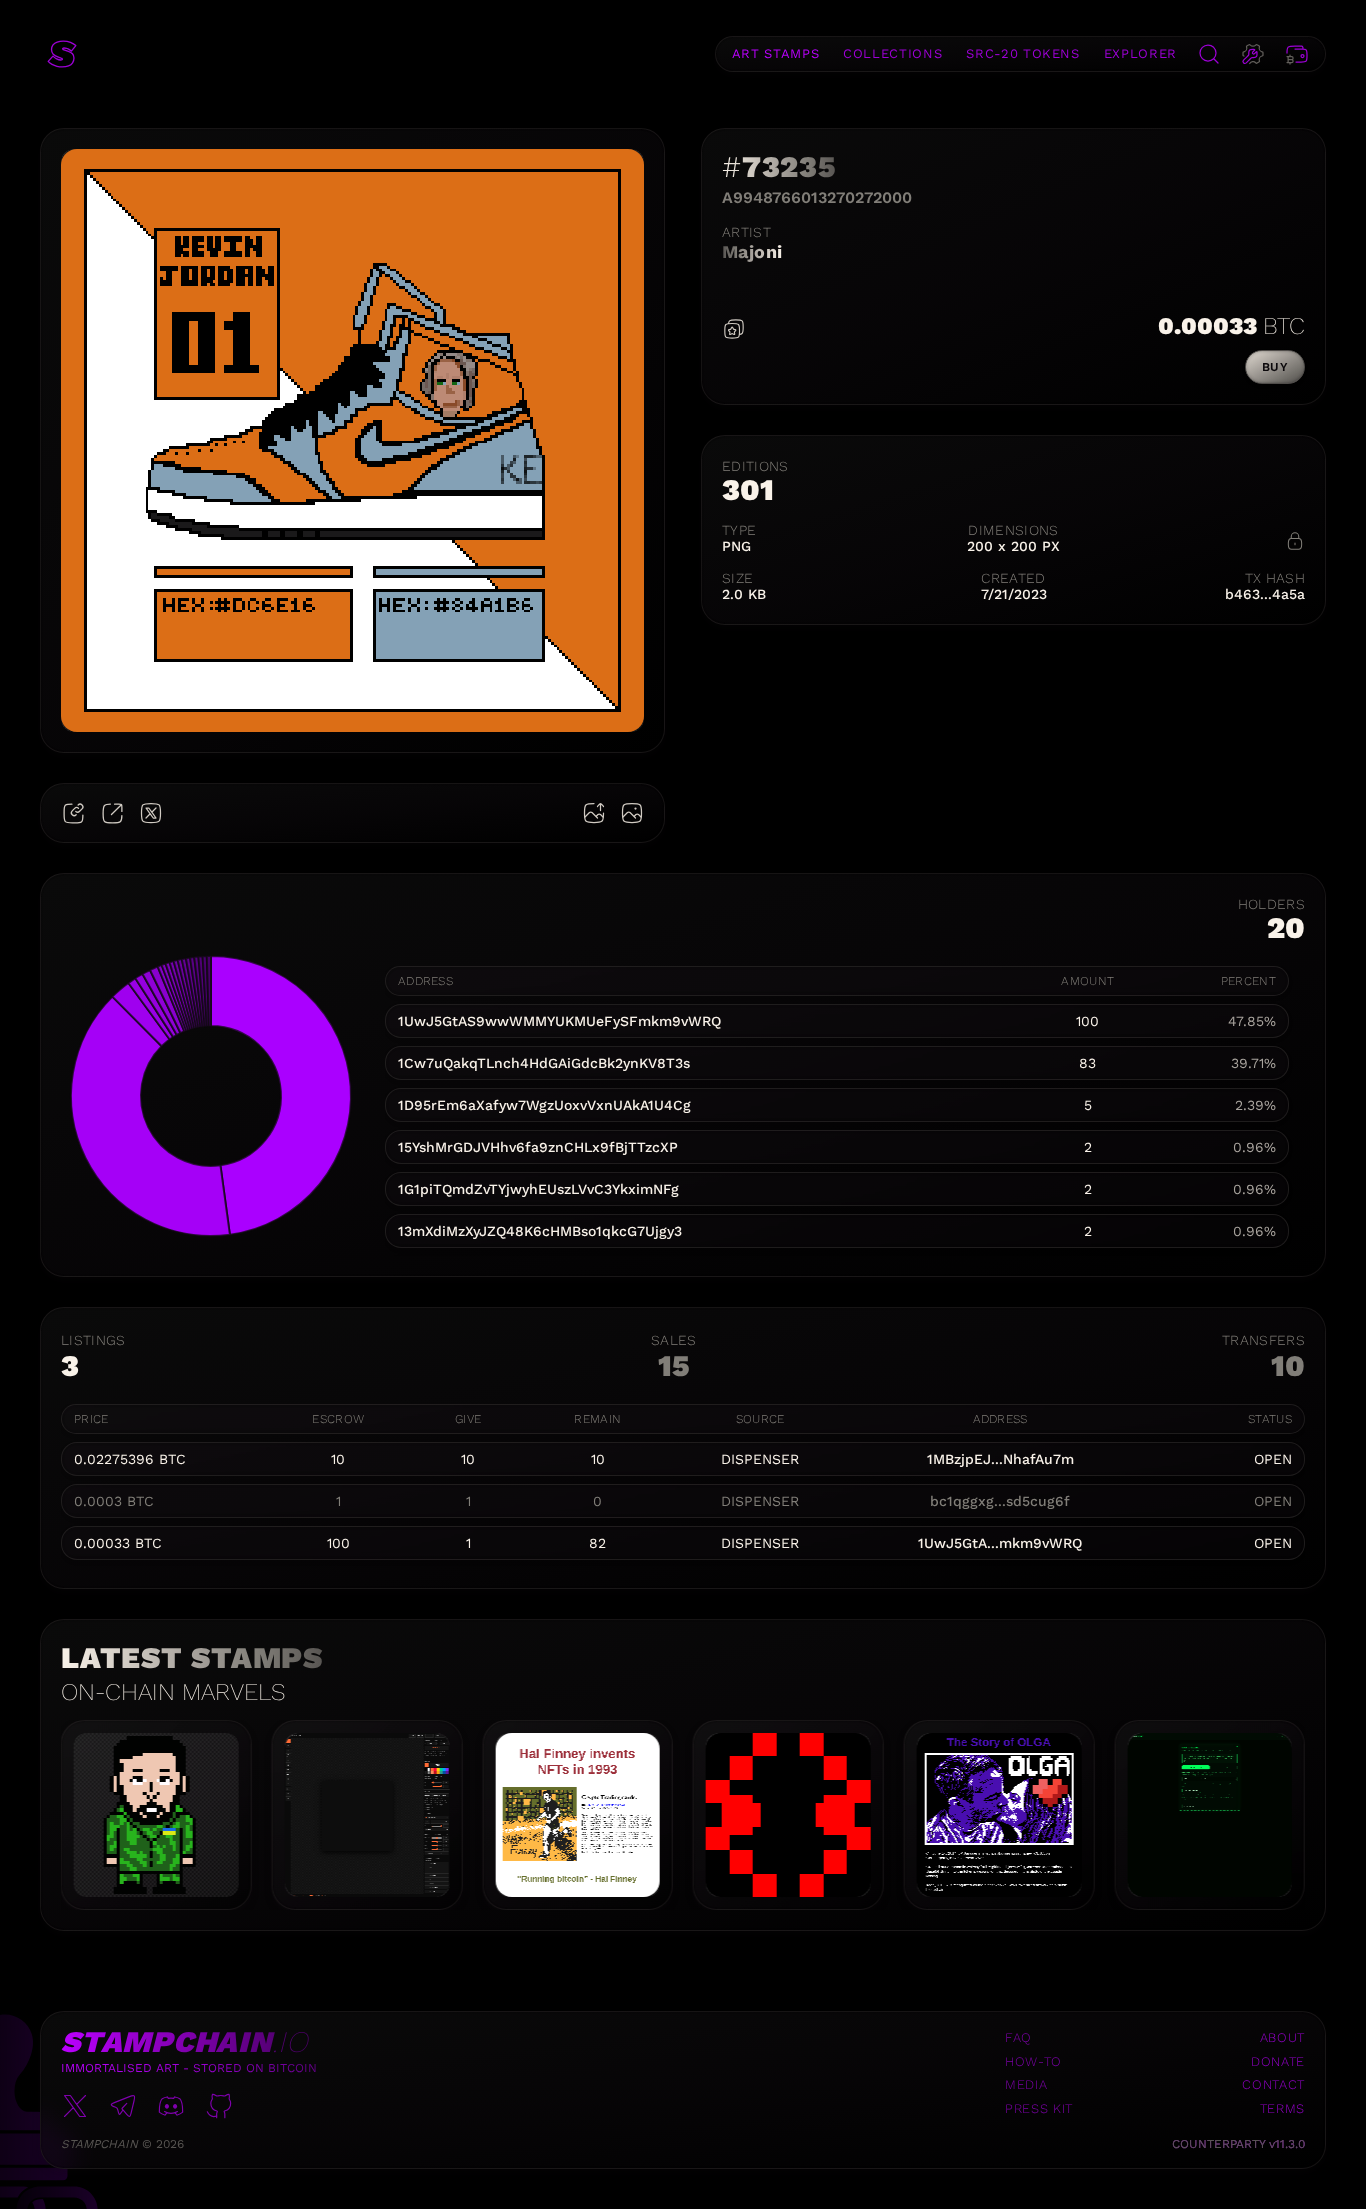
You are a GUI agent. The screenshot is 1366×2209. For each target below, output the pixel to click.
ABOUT (1282, 2037)
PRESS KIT (1039, 2108)
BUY (1275, 367)
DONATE (1278, 2061)
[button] (62, 54)
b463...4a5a (1265, 594)
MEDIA (1026, 2084)
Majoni (752, 251)
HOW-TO (1033, 2061)
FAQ (1018, 2037)
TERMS (1282, 2108)
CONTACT (1273, 2084)
